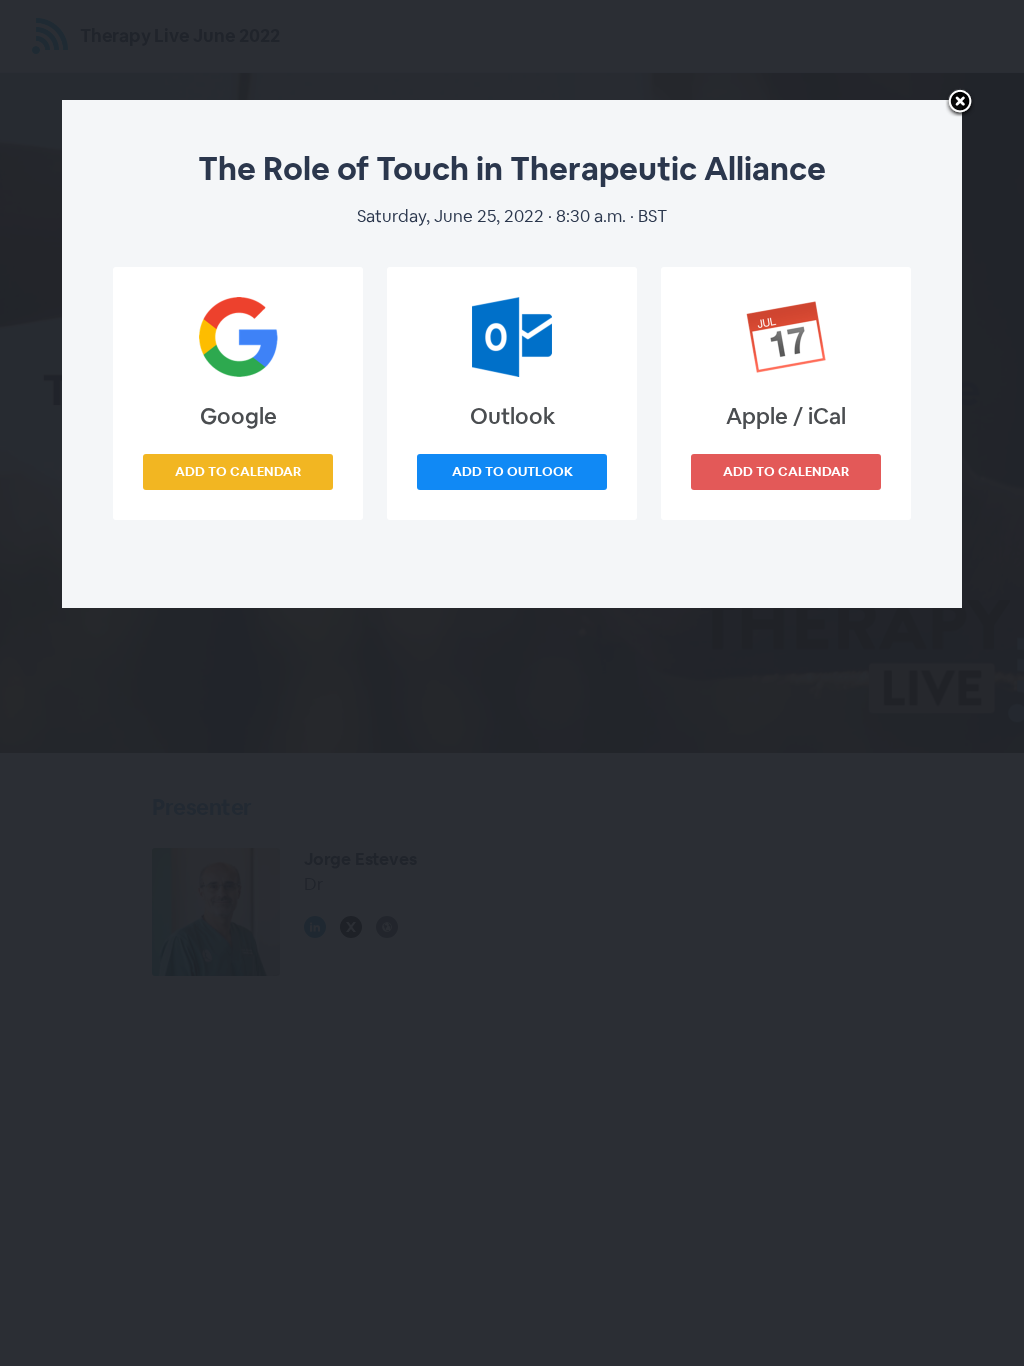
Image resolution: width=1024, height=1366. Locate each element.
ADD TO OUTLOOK (512, 471)
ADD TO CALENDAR (238, 471)
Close (960, 103)
